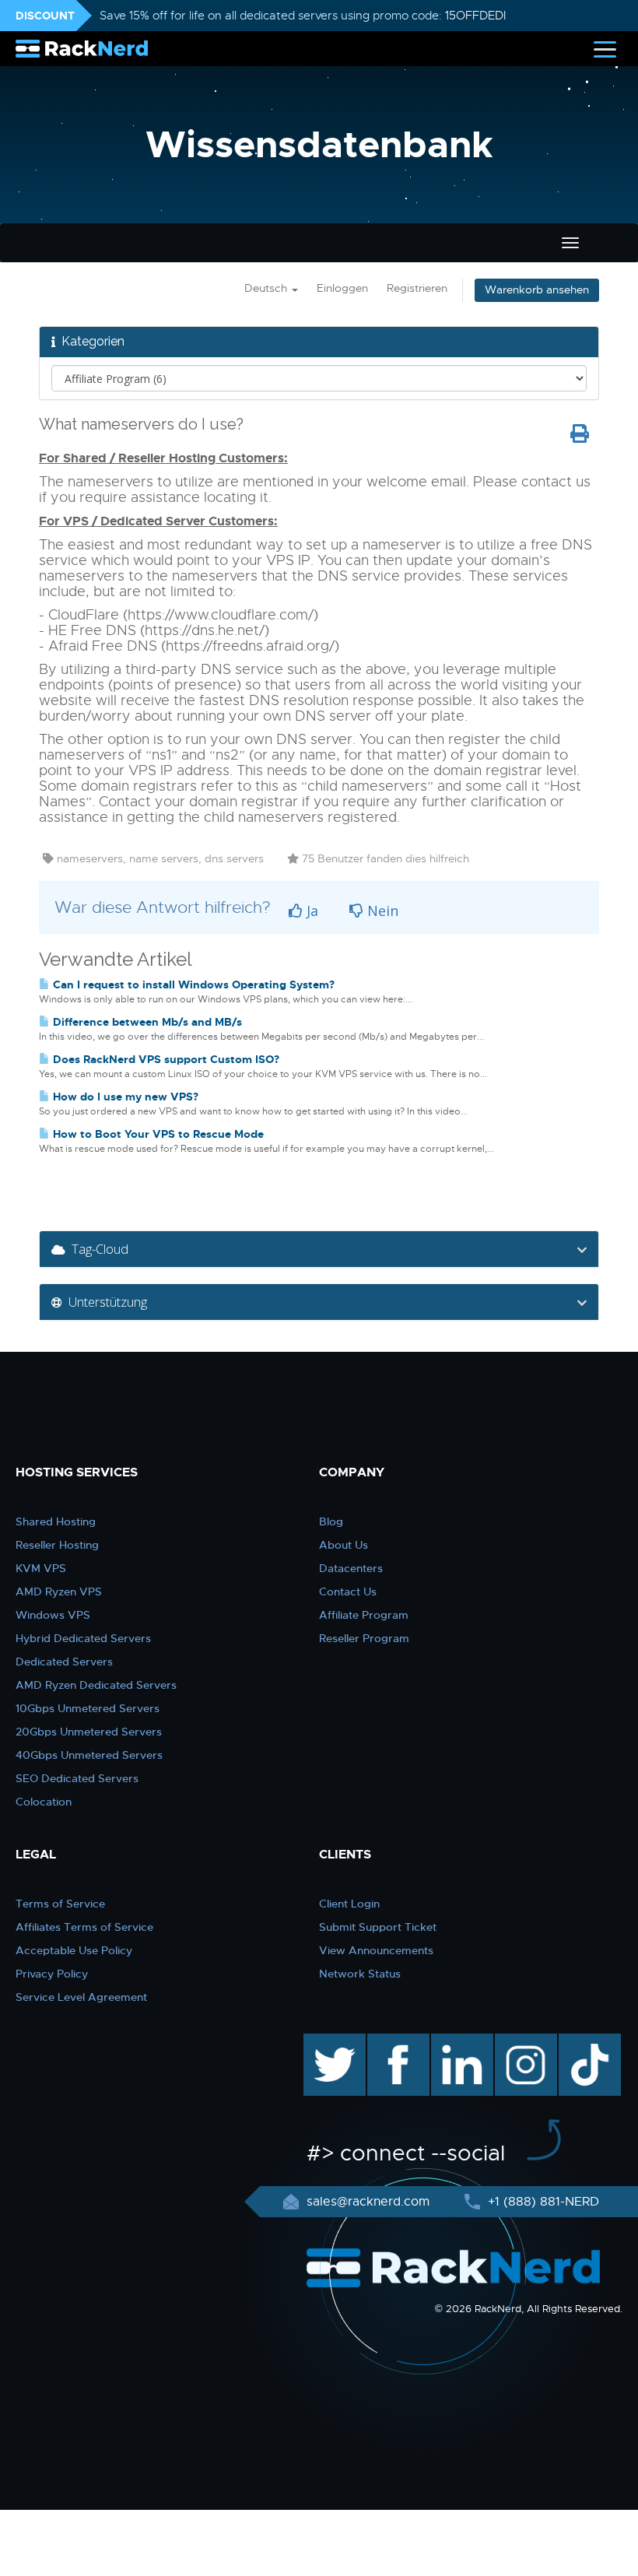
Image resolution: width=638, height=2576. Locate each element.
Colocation (44, 1802)
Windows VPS (53, 1615)
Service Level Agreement (81, 1997)
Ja (310, 911)
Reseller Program (364, 1638)
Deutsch (267, 288)
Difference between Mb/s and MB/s (146, 1022)
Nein (381, 911)
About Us (344, 1545)
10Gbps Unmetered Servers (88, 1708)
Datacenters (351, 1568)
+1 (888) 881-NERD (542, 2202)
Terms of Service (60, 1904)
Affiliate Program (364, 1615)
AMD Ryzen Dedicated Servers (96, 1685)
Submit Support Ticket (378, 1927)
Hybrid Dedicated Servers (83, 1638)
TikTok (579, 2041)
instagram (524, 2041)
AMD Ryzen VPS (59, 1592)
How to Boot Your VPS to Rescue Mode (157, 1134)
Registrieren (417, 288)
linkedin (454, 2041)
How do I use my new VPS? (124, 1097)
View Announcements (376, 1950)
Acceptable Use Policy (74, 1950)
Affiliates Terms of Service (84, 1927)
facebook (396, 2041)
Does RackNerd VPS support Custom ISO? (165, 1059)
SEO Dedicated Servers (77, 1778)
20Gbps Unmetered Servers (89, 1732)
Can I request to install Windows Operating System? (192, 984)
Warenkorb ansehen (537, 290)
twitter (323, 2041)
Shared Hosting (56, 1521)
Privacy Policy (52, 1974)
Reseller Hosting (57, 1545)
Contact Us (348, 1592)
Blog (331, 1521)
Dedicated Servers (64, 1662)
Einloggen (342, 288)
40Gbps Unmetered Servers (89, 1755)
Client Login (349, 1904)
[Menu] (605, 49)
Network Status (360, 1974)
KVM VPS (41, 1568)
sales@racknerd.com (368, 2202)
